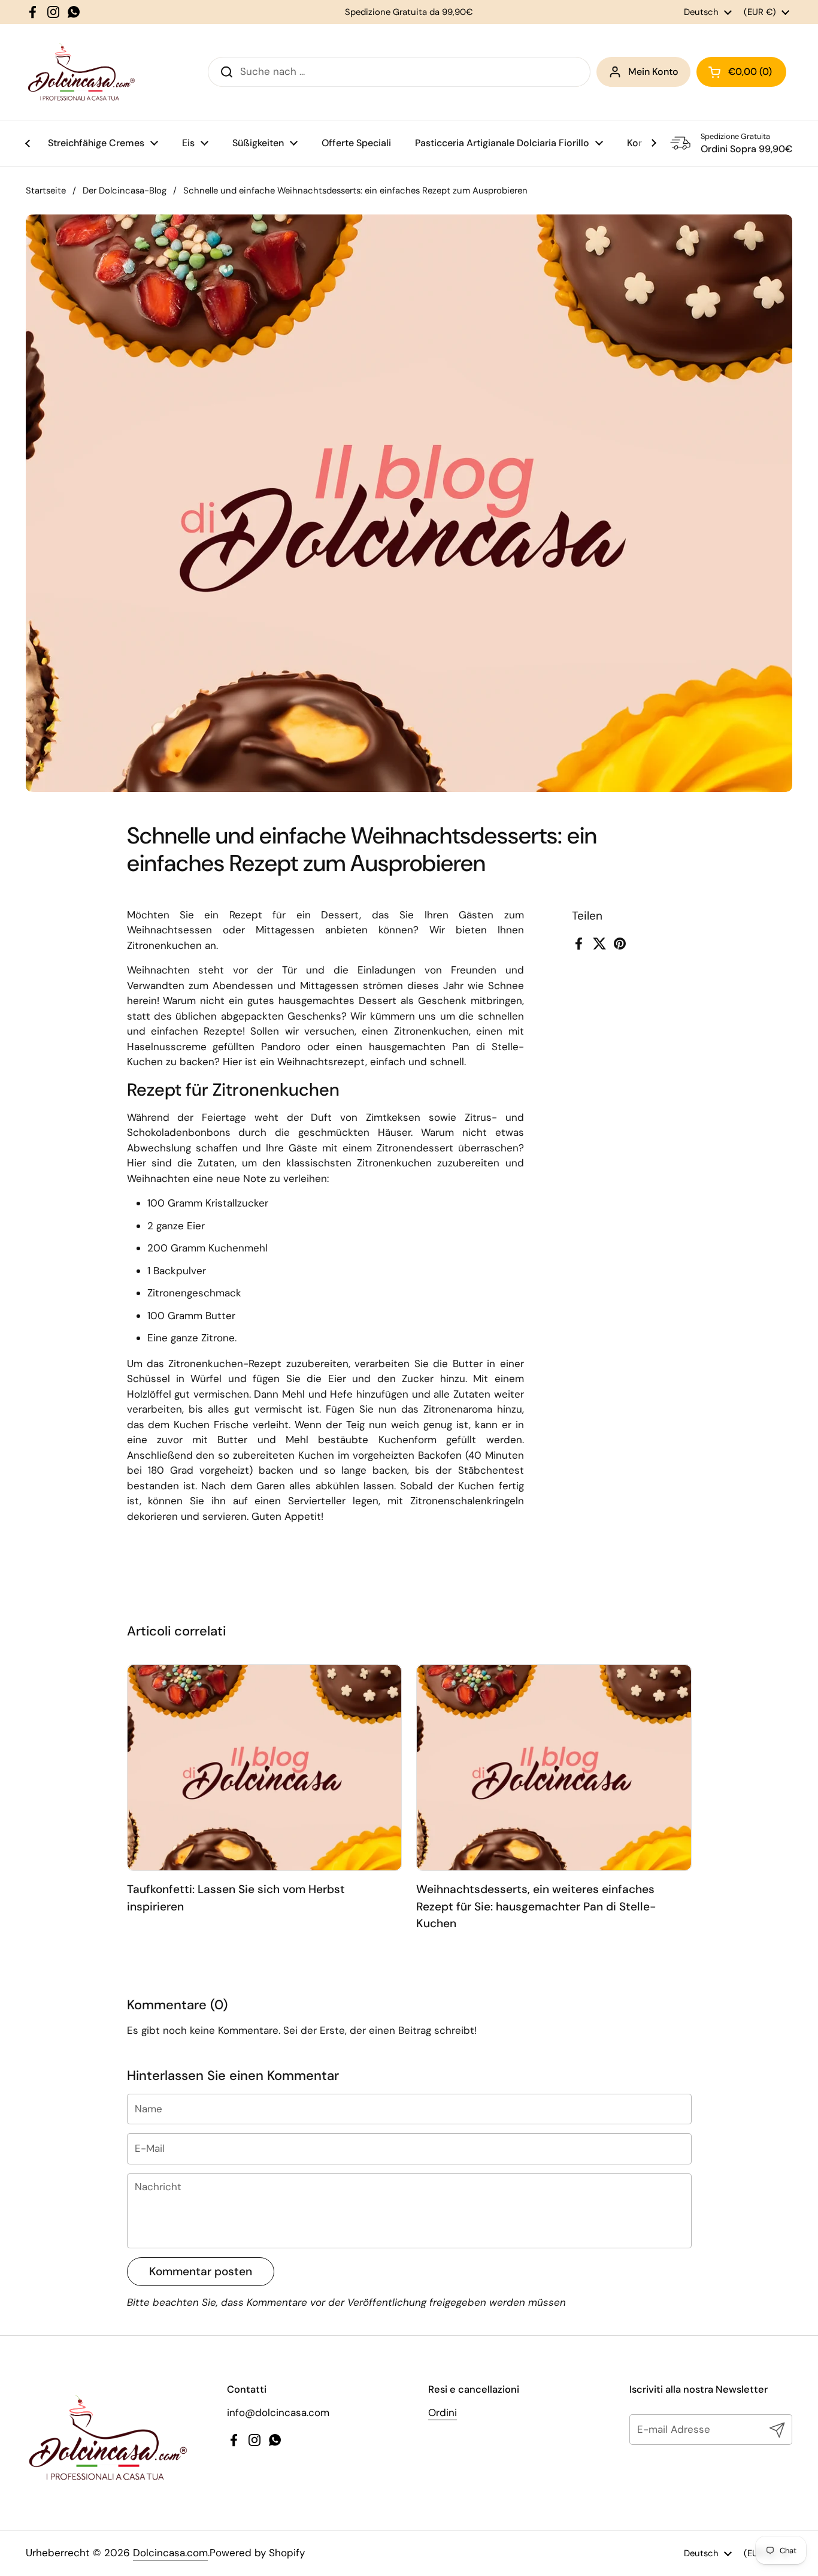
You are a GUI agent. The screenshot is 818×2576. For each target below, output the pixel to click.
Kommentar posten (201, 2271)
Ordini (443, 2412)
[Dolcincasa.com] (81, 72)
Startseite (46, 191)
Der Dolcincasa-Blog (125, 191)
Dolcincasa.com (170, 2553)
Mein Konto (653, 72)
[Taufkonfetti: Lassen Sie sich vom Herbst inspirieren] (265, 1768)
